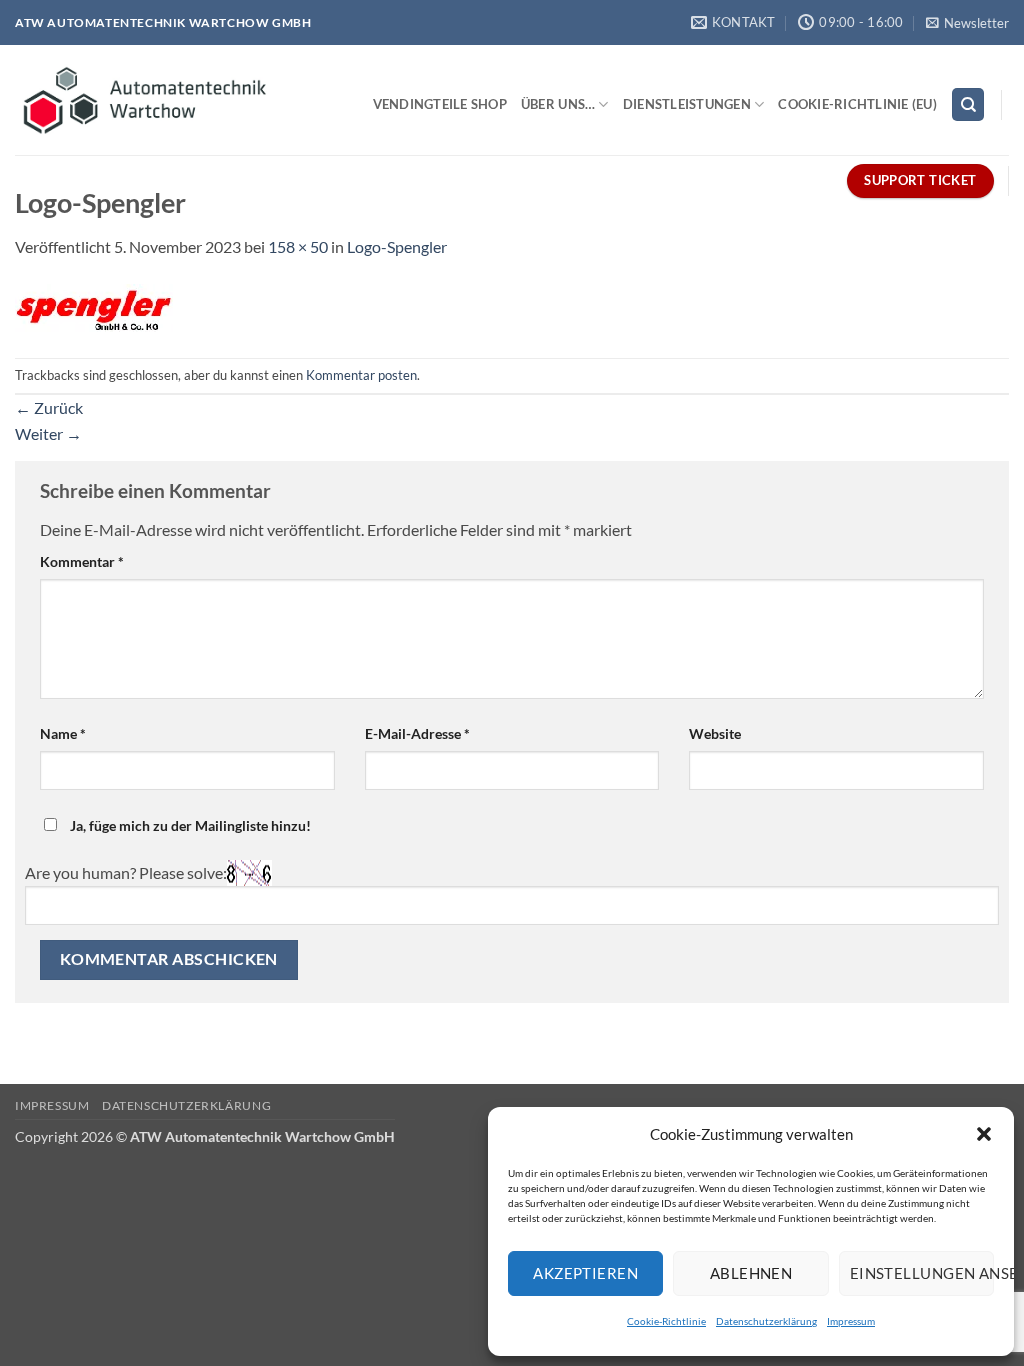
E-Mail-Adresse (417, 733)
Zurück (49, 407)
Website (715, 733)
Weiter (48, 433)
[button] (984, 1134)
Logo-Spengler (397, 246)
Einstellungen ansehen (922, 1273)
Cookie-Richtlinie (666, 1321)
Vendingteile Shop (440, 104)
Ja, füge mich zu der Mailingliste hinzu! (189, 825)
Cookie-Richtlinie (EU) (857, 104)
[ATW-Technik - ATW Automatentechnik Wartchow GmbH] (146, 100)
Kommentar (82, 561)
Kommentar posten (361, 375)
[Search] (968, 104)
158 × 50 (298, 246)
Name (63, 733)
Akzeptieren (585, 1273)
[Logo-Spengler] (94, 306)
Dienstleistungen (687, 104)
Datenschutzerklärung (766, 1321)
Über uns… (558, 104)
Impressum (851, 1321)
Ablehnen (751, 1273)
